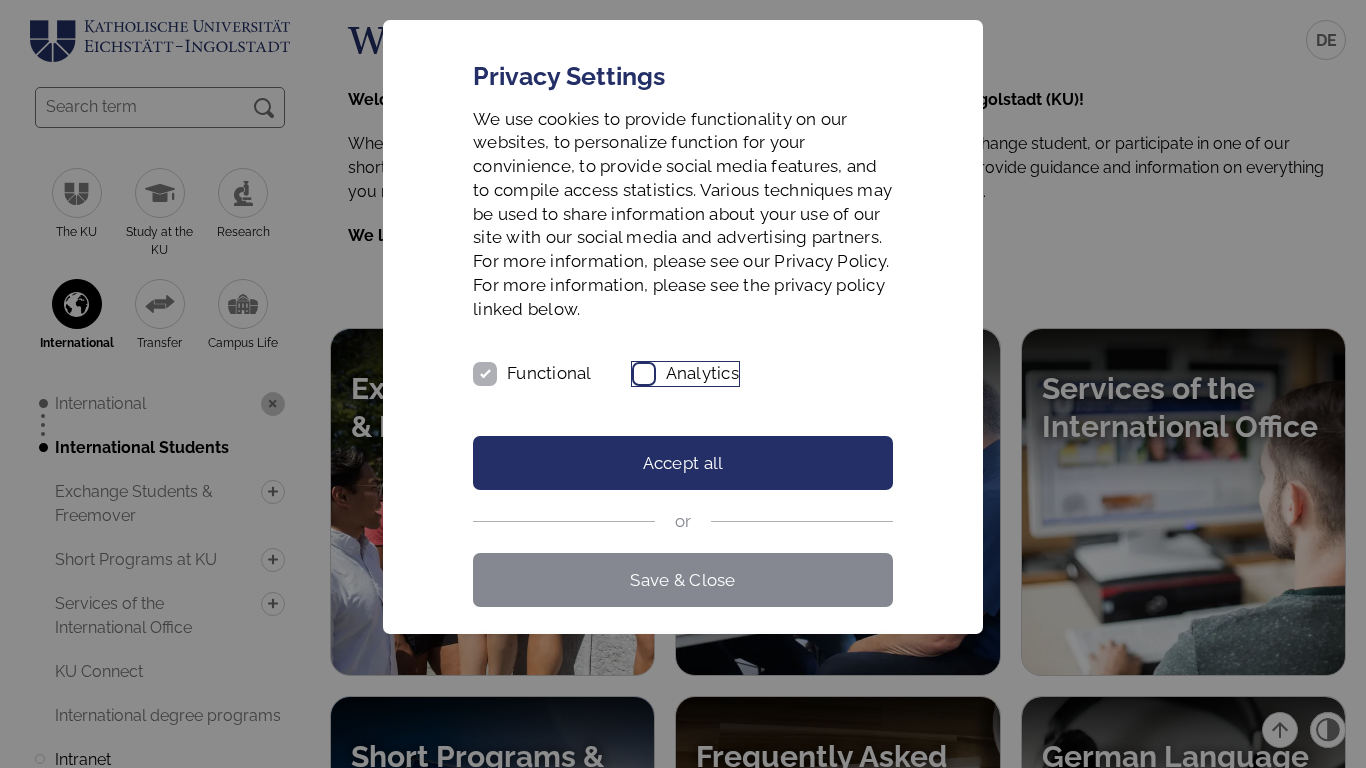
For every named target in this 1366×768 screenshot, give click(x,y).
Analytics (702, 373)
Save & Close (682, 580)
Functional (549, 373)
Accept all (683, 463)
